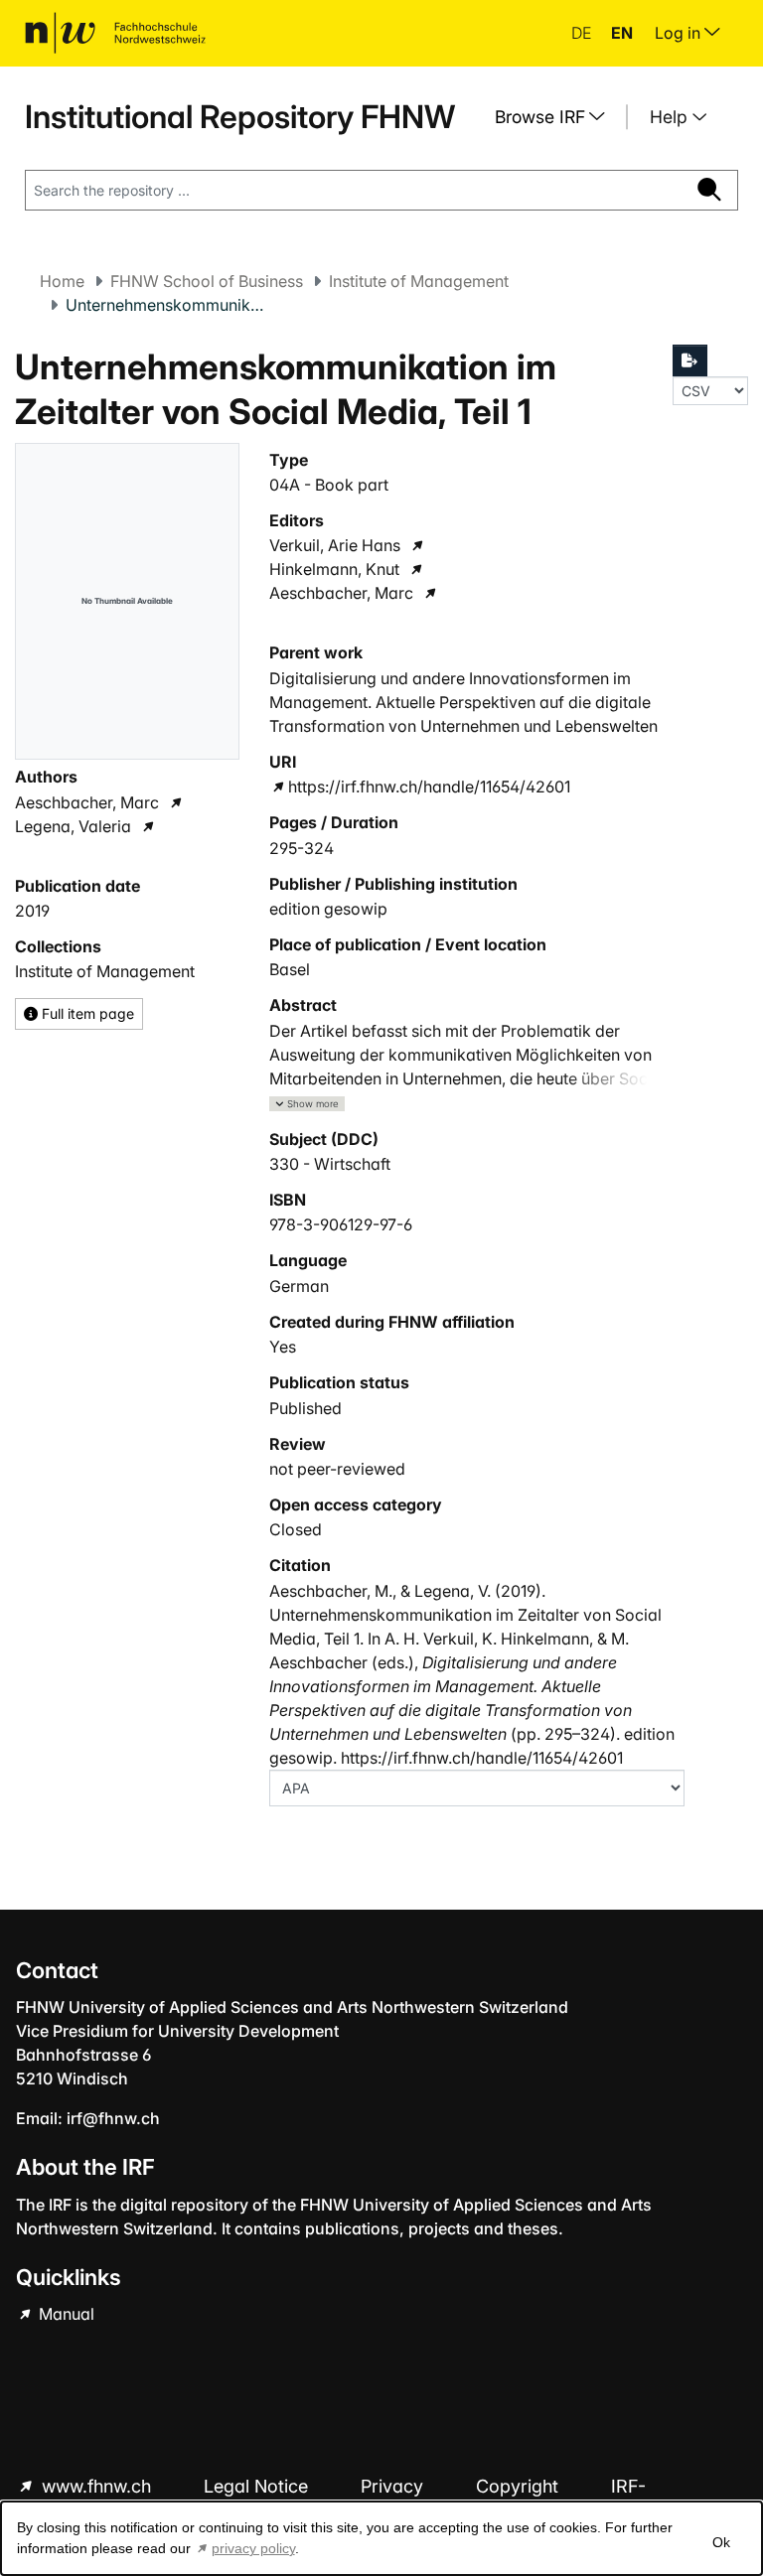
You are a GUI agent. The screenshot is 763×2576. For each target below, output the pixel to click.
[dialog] (381, 2538)
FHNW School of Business (207, 281)
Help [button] (671, 117)
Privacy (394, 2486)
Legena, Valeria (73, 826)
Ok (721, 2542)
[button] (307, 1104)
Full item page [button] (86, 1013)
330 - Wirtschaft (330, 1164)
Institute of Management (419, 281)
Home (62, 281)
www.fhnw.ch (96, 2486)
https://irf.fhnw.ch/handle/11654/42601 (429, 787)
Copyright (520, 2486)
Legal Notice (258, 2486)
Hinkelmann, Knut (334, 569)
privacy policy (253, 2548)
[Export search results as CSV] (690, 360)
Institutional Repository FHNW (240, 117)
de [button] (583, 33)
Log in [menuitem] (680, 33)
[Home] (115, 33)
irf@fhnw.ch (113, 2118)
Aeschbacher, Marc (87, 802)
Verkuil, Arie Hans (335, 545)
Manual (65, 2314)
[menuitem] (557, 117)
